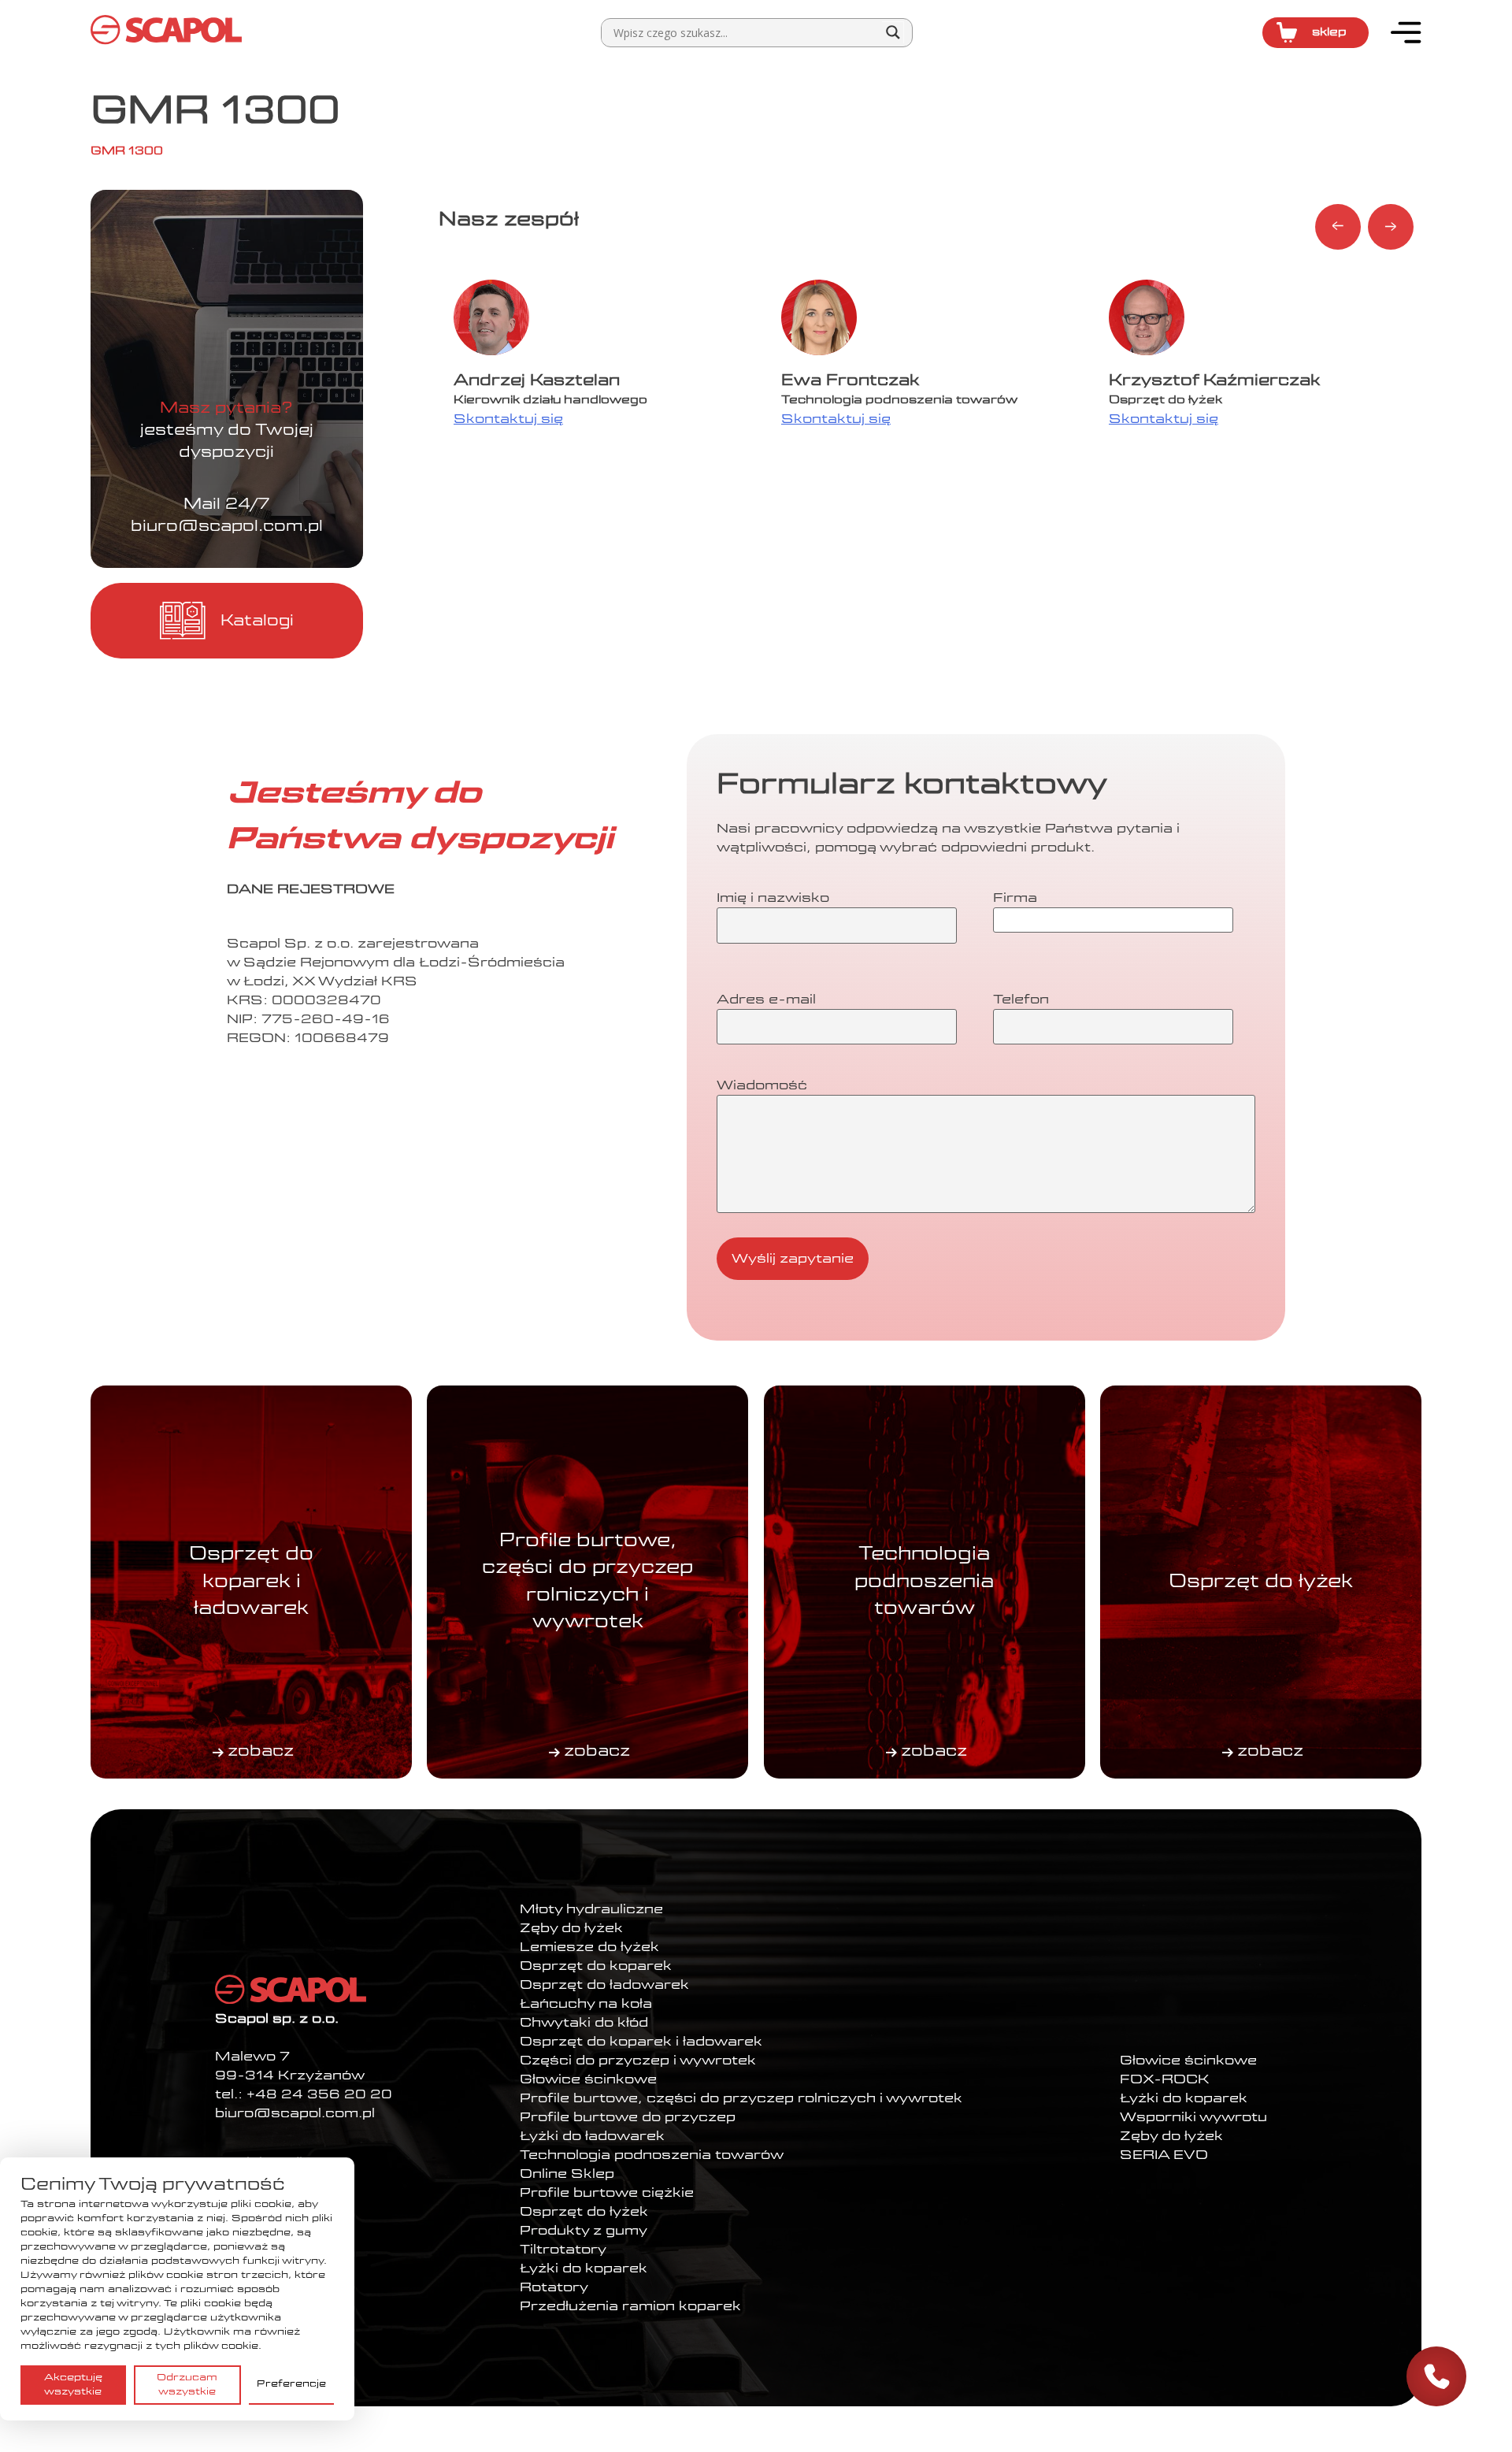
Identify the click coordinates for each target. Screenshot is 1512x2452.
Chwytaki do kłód (584, 2023)
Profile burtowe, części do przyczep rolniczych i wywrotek (741, 2098)
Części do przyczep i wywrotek (638, 2061)
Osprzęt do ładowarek (604, 1985)
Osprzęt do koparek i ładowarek (641, 2042)
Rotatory (554, 2287)
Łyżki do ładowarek (592, 2136)
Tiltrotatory (563, 2250)
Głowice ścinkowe (588, 2079)
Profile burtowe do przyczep (628, 2117)
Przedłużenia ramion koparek (630, 2306)
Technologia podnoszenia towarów (652, 2155)
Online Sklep (567, 2174)
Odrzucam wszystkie (187, 2385)
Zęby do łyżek (571, 1928)
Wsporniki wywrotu (1193, 2117)
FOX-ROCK (1165, 2079)
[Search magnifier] (893, 32)
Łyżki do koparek (584, 2268)
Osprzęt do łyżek (584, 2212)
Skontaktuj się (508, 419)
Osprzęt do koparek (596, 1966)
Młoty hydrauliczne (591, 1909)
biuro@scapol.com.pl (227, 527)
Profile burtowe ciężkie (607, 2193)
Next (1391, 227)
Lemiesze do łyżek (589, 1947)
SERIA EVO (1164, 2155)
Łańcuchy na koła (586, 2004)
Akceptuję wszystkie (73, 2385)
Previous (1338, 227)
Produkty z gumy (584, 2231)
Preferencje (291, 2384)
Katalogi (257, 621)
